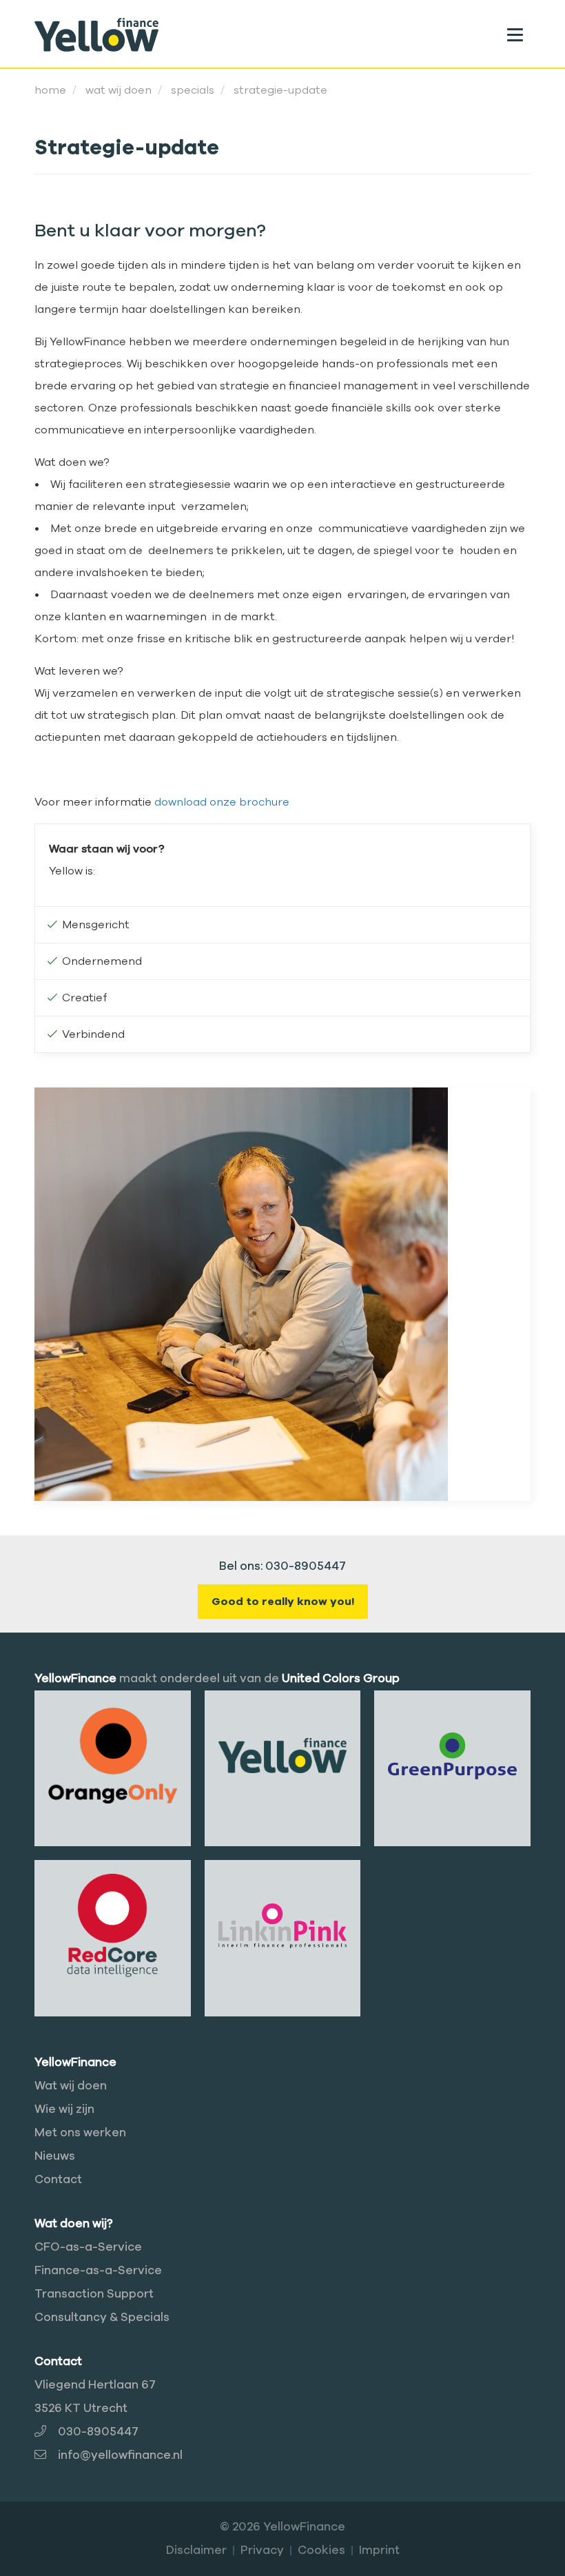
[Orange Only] (113, 1755)
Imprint (379, 2550)
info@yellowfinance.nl (120, 2455)
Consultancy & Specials (102, 2317)
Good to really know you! (283, 1602)
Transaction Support (94, 2294)
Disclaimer (196, 2550)
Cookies (321, 2550)
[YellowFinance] (96, 34)
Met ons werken (80, 2133)
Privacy (262, 2550)
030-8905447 (98, 2432)
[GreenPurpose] (452, 1755)
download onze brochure (222, 802)
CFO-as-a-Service (88, 2247)
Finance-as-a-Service (98, 2270)
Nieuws (55, 2156)
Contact (58, 2179)
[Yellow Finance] (283, 1755)
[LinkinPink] (283, 1925)
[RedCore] (113, 1925)
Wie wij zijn (64, 2109)
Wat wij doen (71, 2086)
